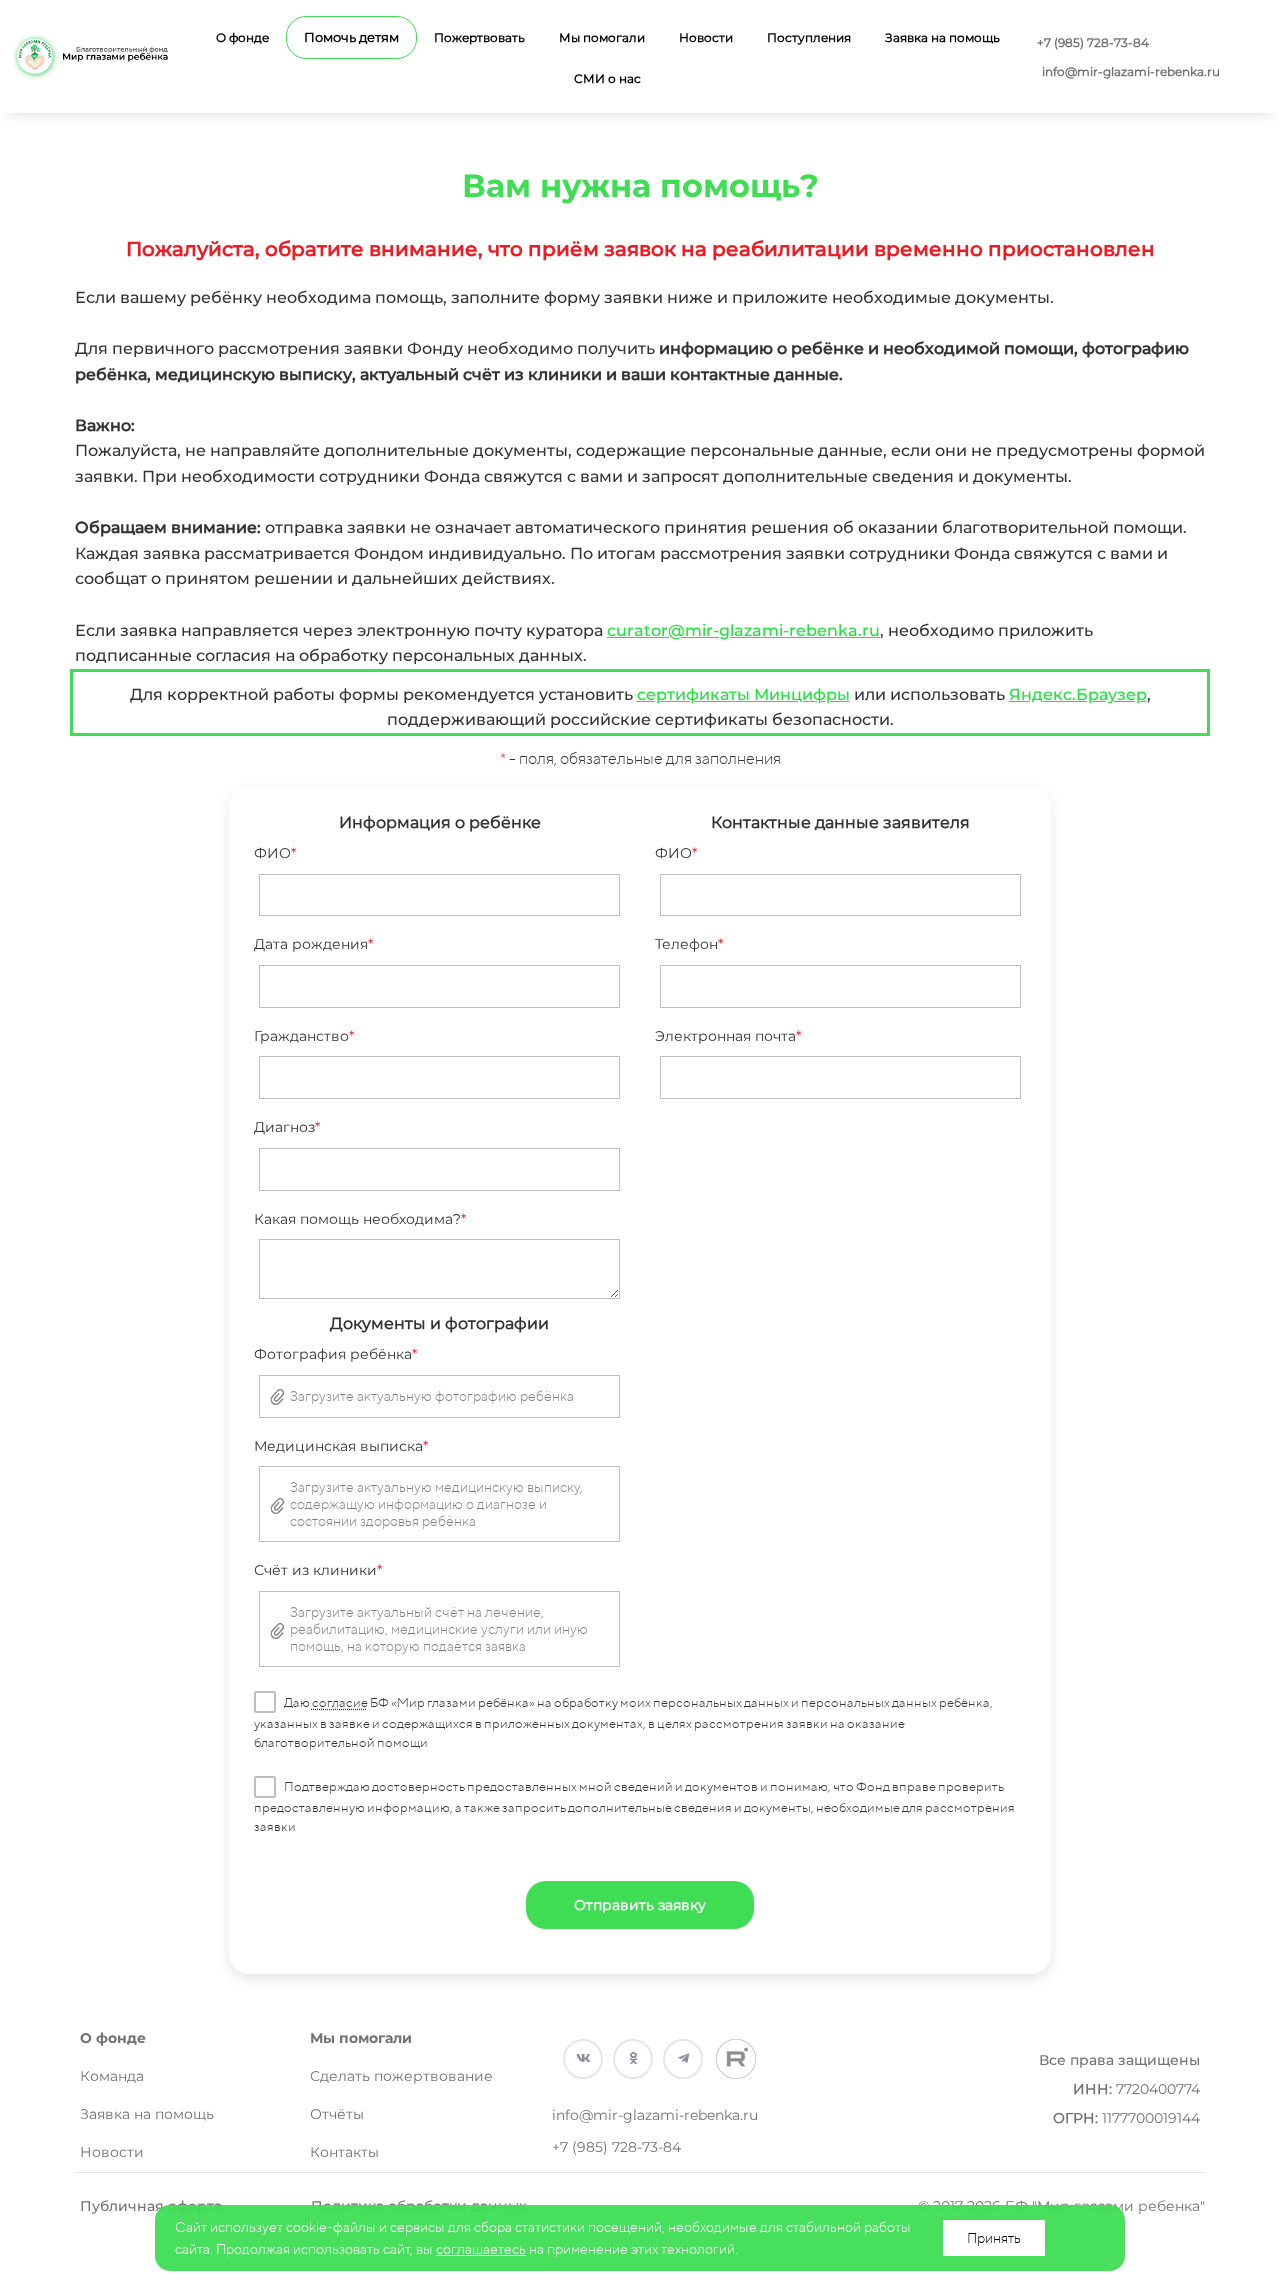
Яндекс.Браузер (1078, 694)
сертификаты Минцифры (743, 694)
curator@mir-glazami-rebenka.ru (743, 630)
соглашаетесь (481, 2249)
